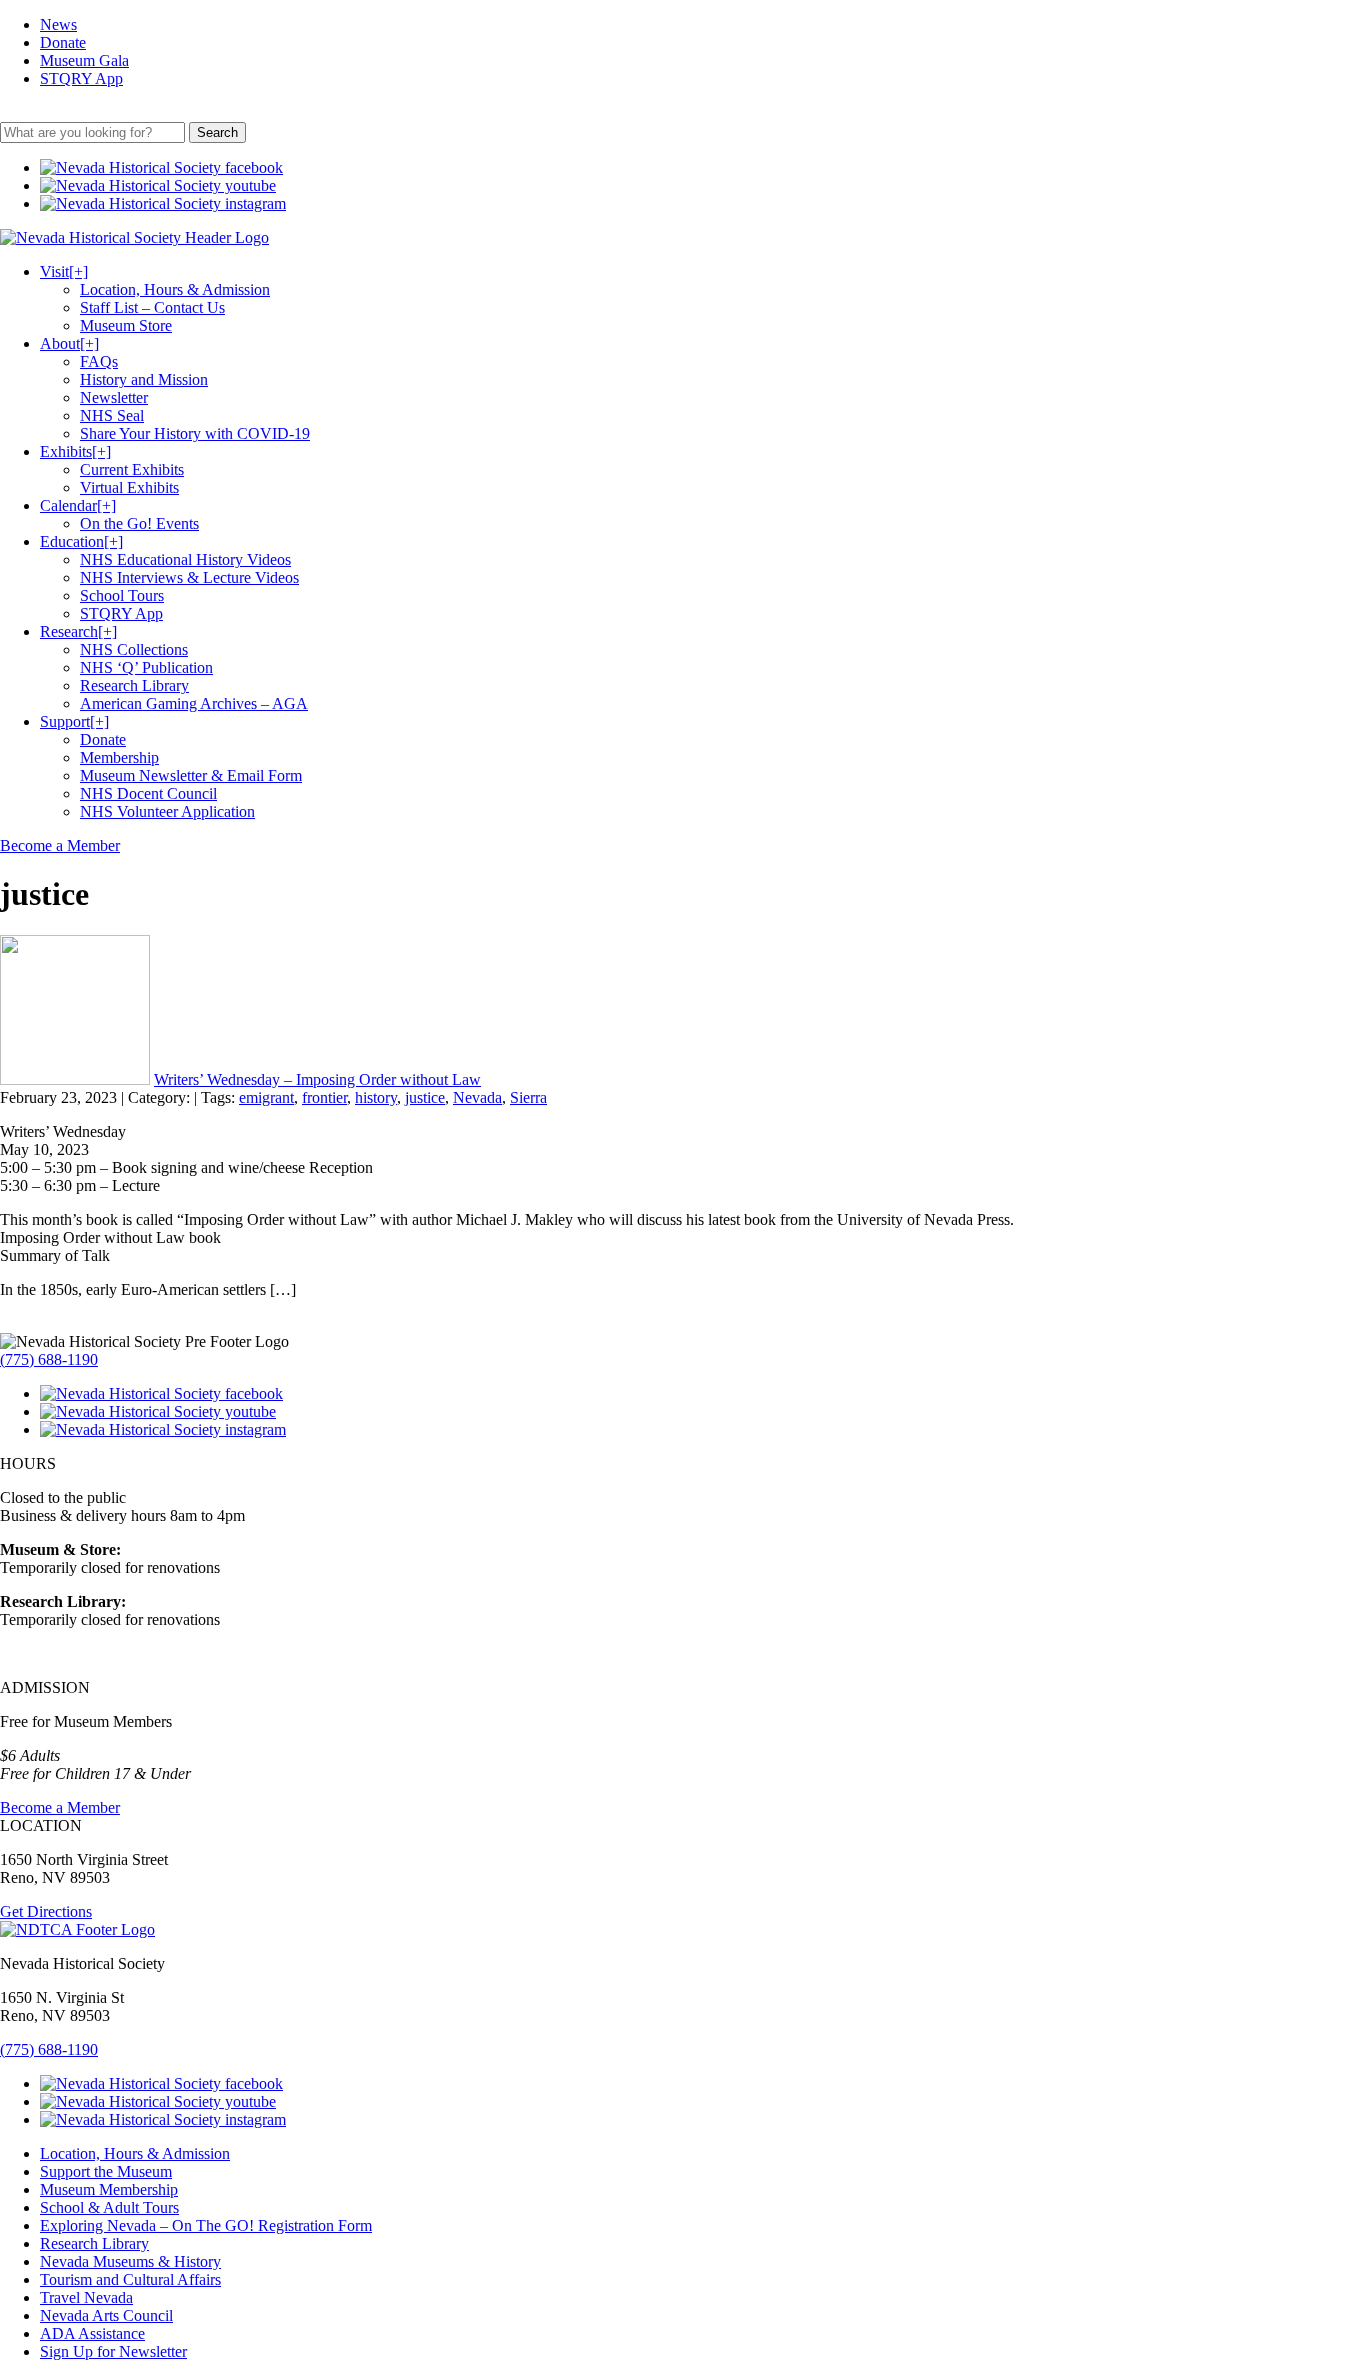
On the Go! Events (139, 523)
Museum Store (126, 325)
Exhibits (75, 451)
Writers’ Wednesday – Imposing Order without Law (317, 1079)
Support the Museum (106, 2171)
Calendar (78, 505)
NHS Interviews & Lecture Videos (189, 577)
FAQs (99, 361)
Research (78, 631)
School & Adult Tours (109, 2207)
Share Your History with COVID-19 (195, 433)
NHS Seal (112, 415)
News (58, 24)
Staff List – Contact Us (152, 307)
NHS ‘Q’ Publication (146, 667)
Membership (119, 757)
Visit (64, 271)
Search (217, 132)
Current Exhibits (132, 469)
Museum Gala (84, 60)
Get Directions (46, 1911)
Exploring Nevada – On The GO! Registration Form (206, 2225)
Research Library (134, 685)
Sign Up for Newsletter (113, 2351)
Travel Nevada (86, 2297)
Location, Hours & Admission (175, 289)
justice (425, 1097)
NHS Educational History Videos (185, 559)
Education (81, 541)
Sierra (528, 1097)
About (69, 343)
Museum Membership (109, 2189)
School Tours (122, 595)
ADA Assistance (92, 2333)
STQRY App (81, 78)
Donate (63, 42)
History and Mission (144, 379)
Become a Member (60, 845)
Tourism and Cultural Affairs (130, 2279)
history (376, 1097)
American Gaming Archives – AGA (194, 703)
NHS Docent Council (148, 793)
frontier (324, 1097)
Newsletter (114, 397)
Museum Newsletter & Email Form (191, 775)
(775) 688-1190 (49, 1359)
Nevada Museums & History (130, 2261)
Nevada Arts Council (106, 2315)
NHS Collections (134, 649)
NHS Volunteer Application (167, 811)
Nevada (477, 1097)
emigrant (266, 1097)
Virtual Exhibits (129, 487)
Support (74, 721)
